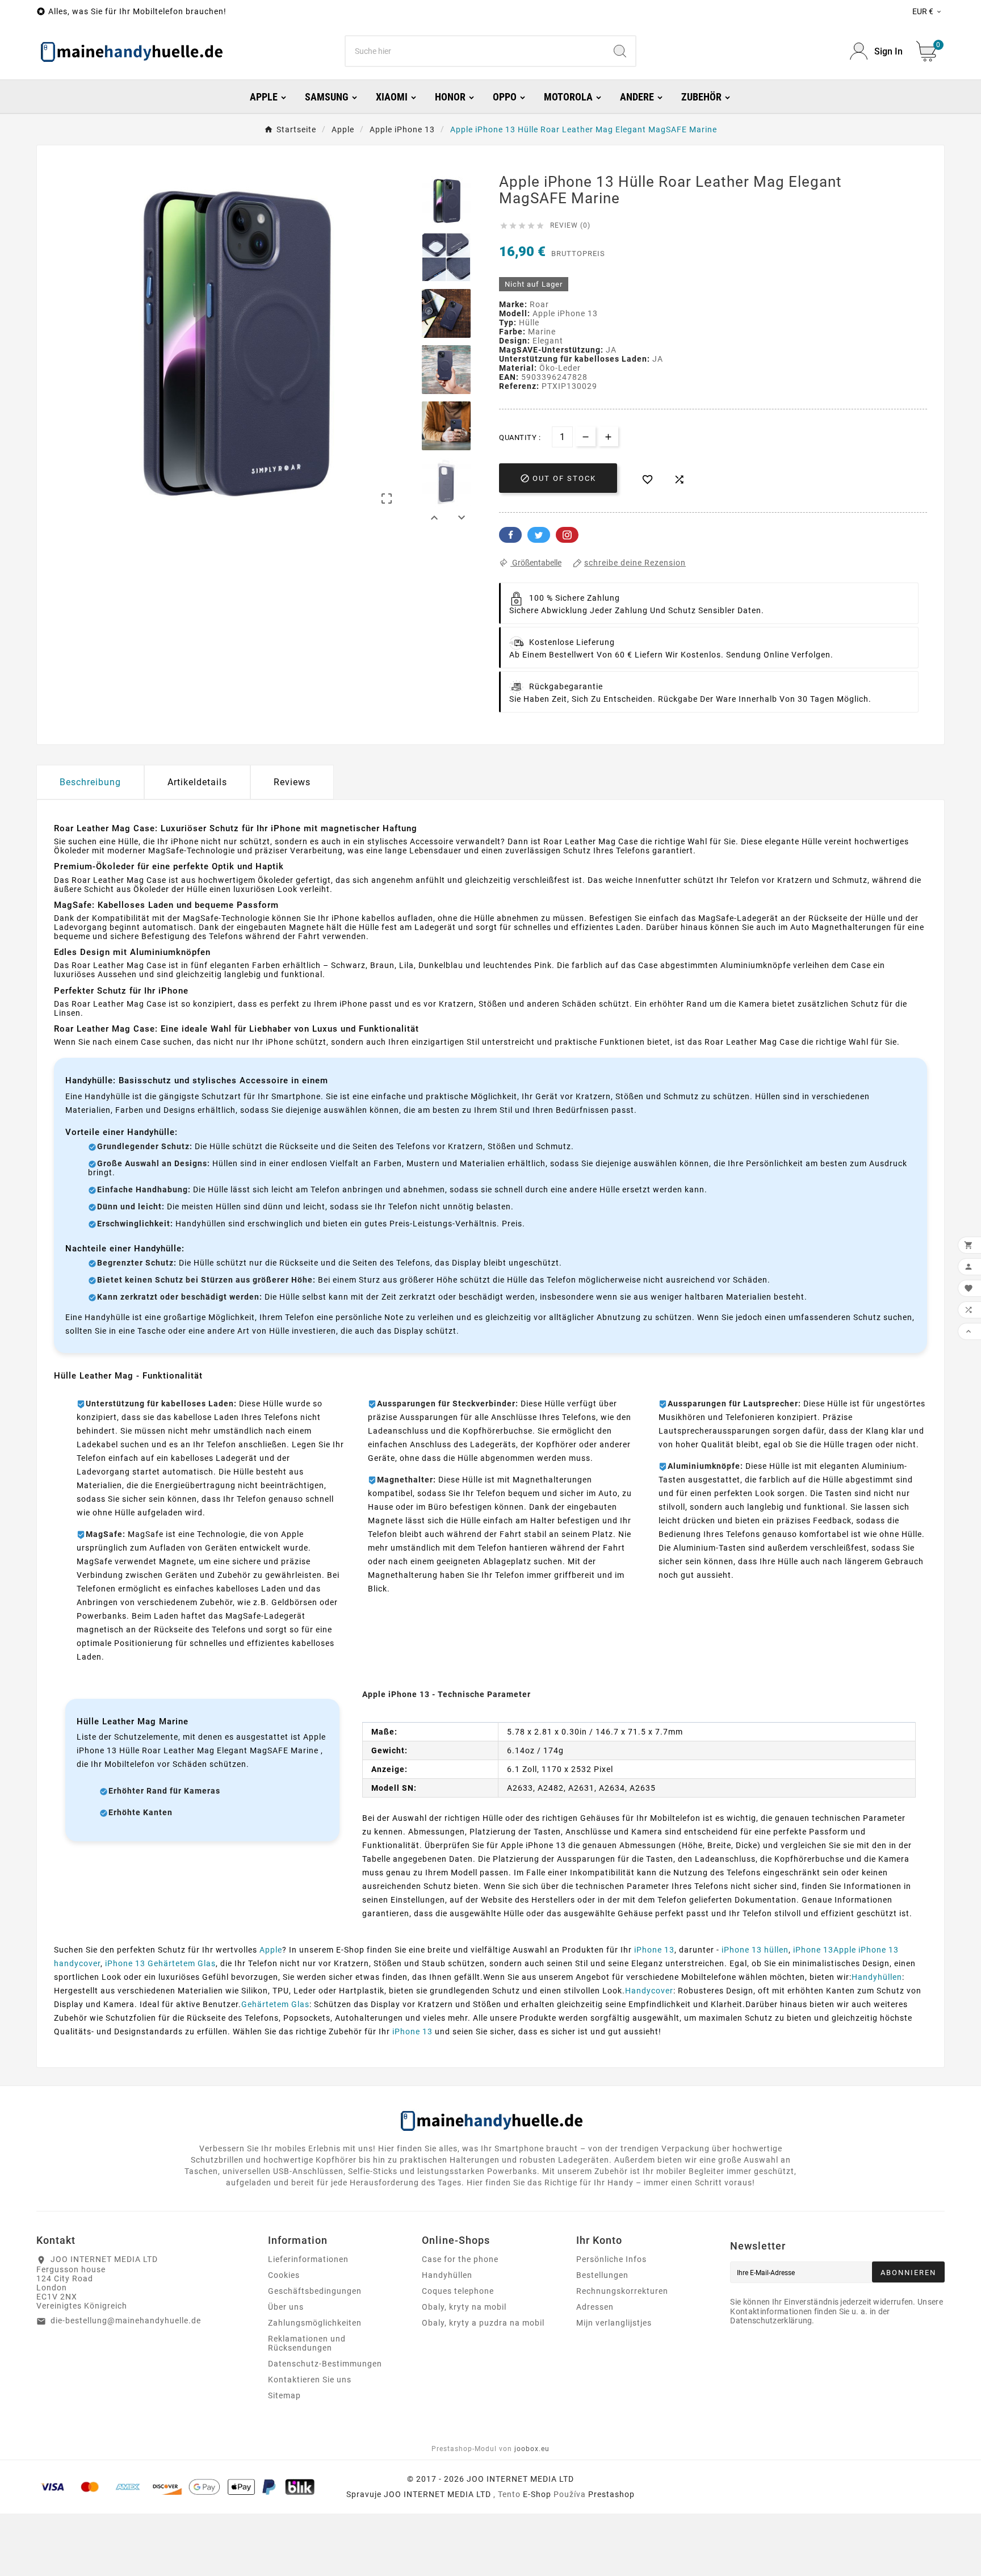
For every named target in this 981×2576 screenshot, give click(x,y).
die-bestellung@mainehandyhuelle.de (126, 2321)
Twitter (539, 535)
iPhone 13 (654, 1950)
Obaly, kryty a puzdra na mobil (483, 2323)
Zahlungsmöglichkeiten (315, 2323)
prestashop (611, 2494)
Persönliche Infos (611, 2259)
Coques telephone (458, 2291)
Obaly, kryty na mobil (464, 2307)
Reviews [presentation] (292, 782)
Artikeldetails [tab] (197, 782)
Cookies (284, 2275)
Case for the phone (460, 2259)
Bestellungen (602, 2275)
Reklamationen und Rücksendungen (307, 2343)
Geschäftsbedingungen (315, 2291)
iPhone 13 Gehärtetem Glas (160, 1963)
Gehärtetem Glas (275, 2004)
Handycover (649, 1991)
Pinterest (567, 535)
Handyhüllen (877, 1977)
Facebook (510, 535)
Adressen (595, 2307)
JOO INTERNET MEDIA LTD (437, 2494)
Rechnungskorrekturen (622, 2291)
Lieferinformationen (308, 2259)
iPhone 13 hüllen (755, 1950)
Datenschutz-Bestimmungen (325, 2364)
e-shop (537, 2494)
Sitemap (284, 2395)
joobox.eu (532, 2449)
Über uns (286, 2307)
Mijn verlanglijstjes (614, 2323)
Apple (271, 1950)
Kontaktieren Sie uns (310, 2380)
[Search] (620, 51)
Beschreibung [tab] (90, 782)
